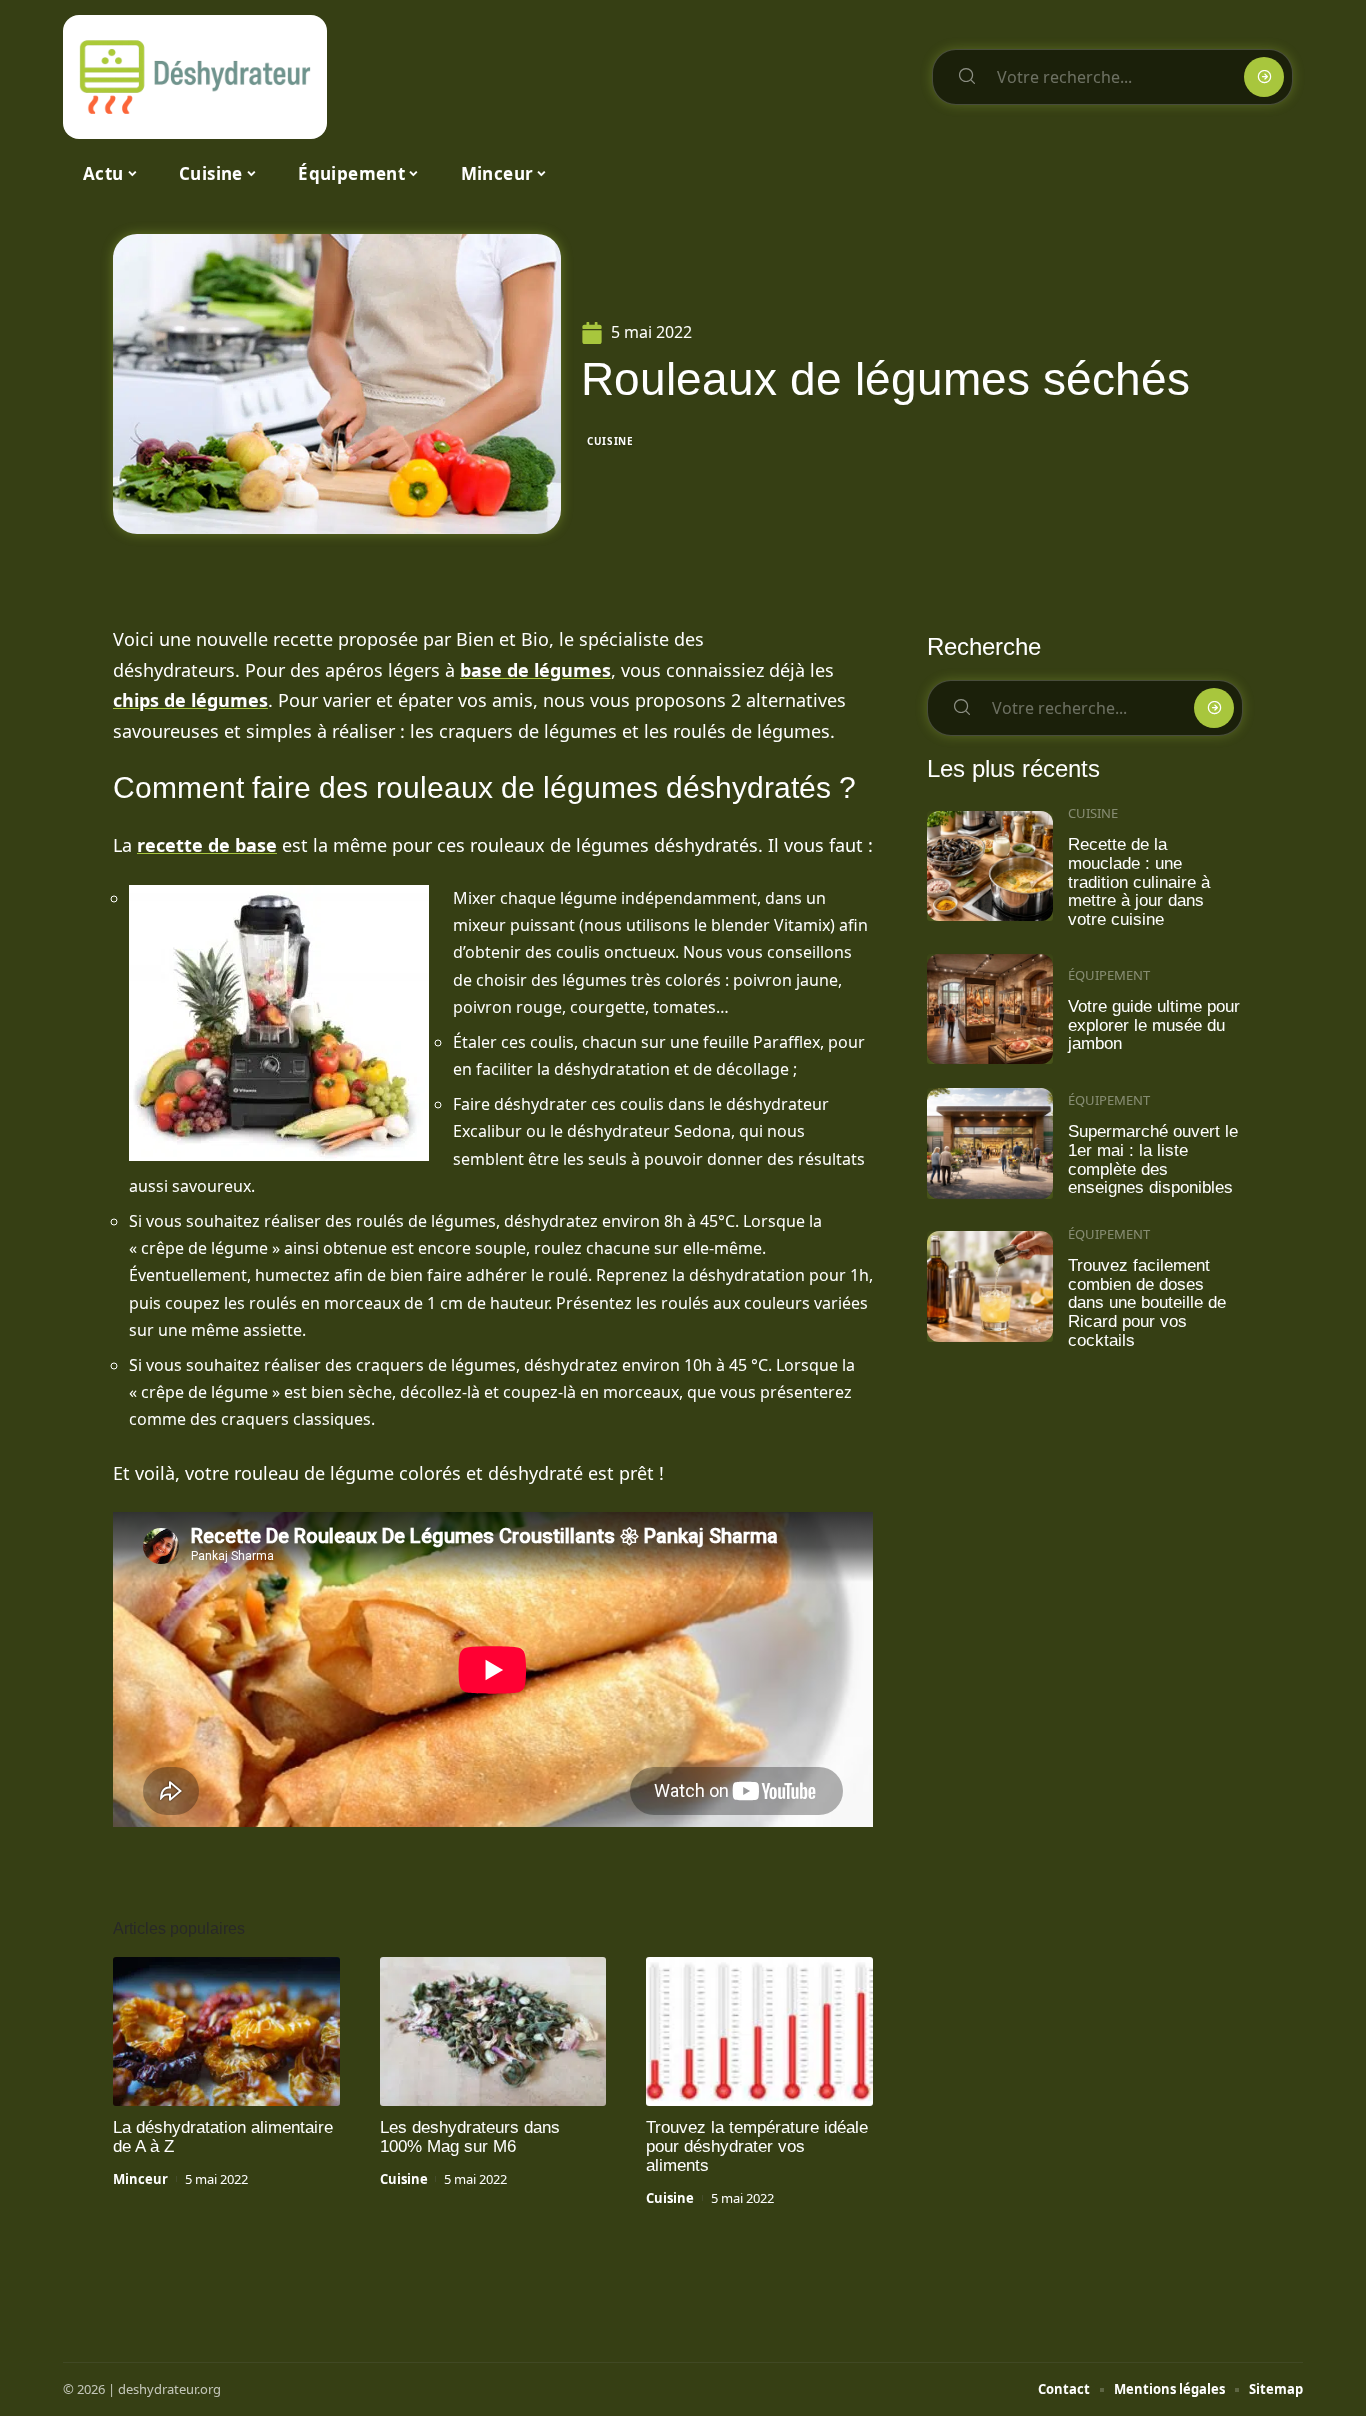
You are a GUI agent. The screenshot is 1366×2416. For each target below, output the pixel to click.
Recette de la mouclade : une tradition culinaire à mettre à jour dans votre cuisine (1139, 882)
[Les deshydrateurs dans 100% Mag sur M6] (493, 2032)
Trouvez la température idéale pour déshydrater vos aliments (757, 2146)
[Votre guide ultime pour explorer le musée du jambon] (990, 1009)
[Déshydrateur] (195, 77)
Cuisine (610, 441)
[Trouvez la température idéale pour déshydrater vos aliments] (759, 2032)
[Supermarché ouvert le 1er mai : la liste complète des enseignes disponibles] (990, 1143)
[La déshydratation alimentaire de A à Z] (226, 2032)
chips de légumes (190, 700)
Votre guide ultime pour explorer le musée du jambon (1154, 1025)
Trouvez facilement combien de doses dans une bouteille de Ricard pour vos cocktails (1147, 1303)
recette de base (207, 845)
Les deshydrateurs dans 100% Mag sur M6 (470, 2137)
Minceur (140, 2179)
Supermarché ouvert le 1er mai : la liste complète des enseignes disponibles (1153, 1159)
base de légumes (535, 670)
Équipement (1109, 975)
